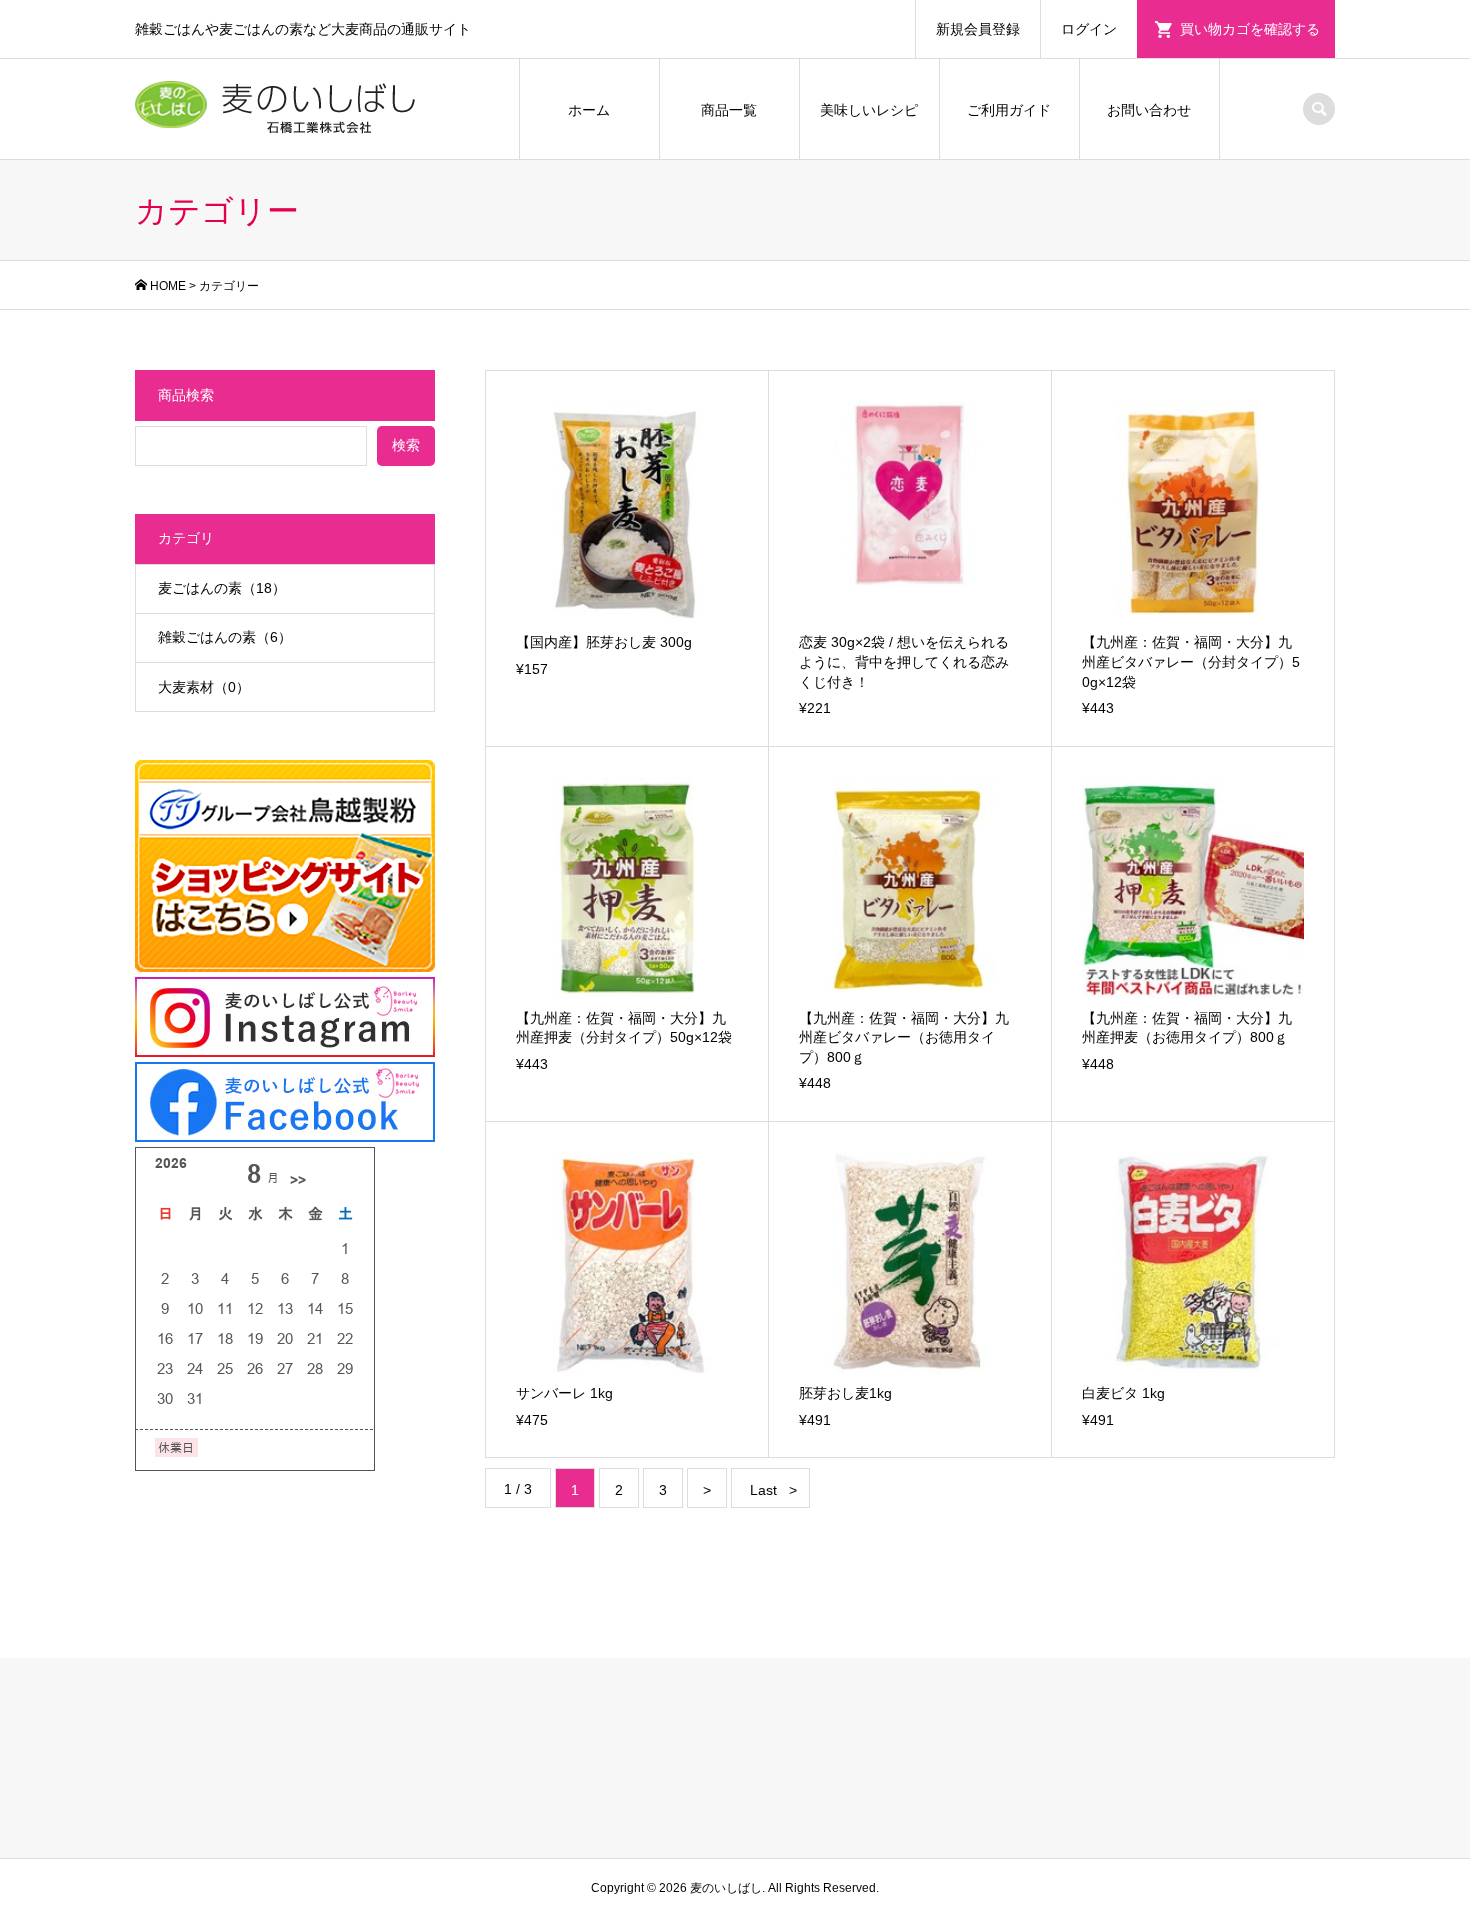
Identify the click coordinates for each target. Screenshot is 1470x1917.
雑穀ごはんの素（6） (225, 637)
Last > (773, 1490)
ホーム (589, 110)
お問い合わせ (1149, 110)
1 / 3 (518, 1489)
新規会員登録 (978, 29)
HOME (168, 286)
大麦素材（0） (204, 687)
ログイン (1089, 29)
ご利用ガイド (1009, 110)
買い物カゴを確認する (1250, 29)
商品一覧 (729, 110)
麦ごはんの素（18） (222, 588)
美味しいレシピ (869, 110)
